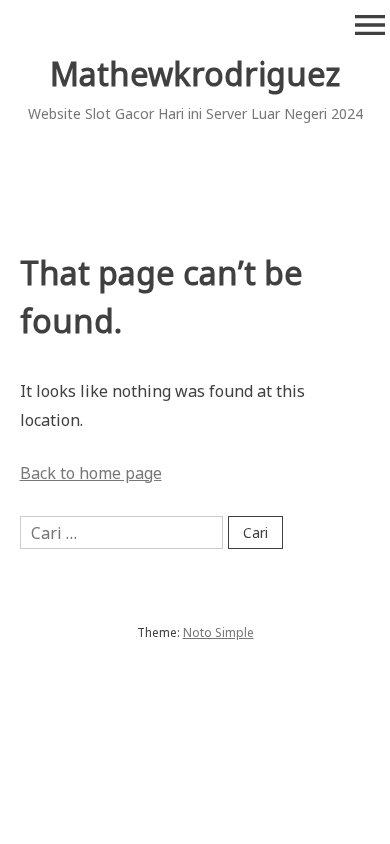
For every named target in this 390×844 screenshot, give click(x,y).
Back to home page (91, 473)
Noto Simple (218, 632)
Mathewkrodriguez (195, 73)
